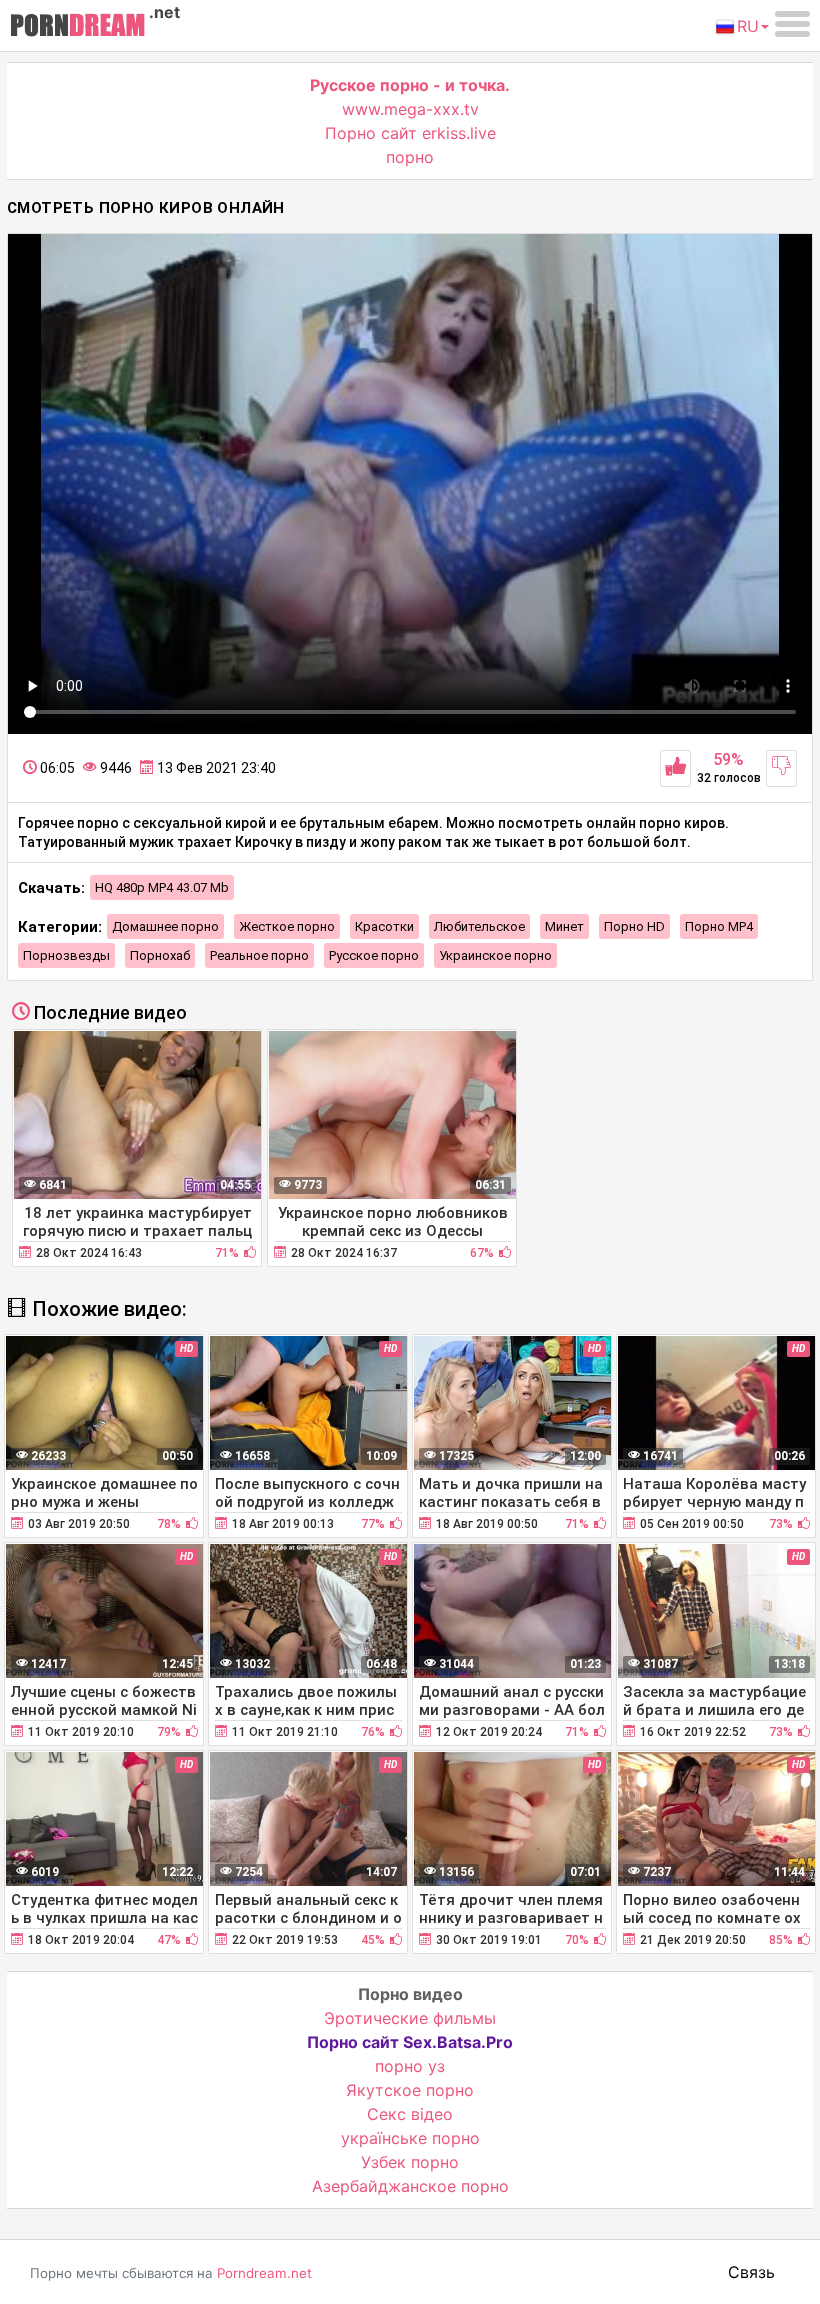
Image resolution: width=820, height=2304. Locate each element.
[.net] (77, 28)
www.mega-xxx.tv (410, 109)
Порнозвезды (66, 955)
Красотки (384, 926)
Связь (751, 2272)
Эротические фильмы (410, 2018)
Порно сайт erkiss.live (410, 133)
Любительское (479, 926)
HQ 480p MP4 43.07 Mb (162, 887)
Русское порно (374, 955)
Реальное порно (259, 955)
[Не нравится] (781, 768)
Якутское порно (410, 2090)
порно (410, 157)
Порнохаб (160, 955)
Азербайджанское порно (410, 2186)
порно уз (410, 2066)
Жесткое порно (287, 926)
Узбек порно (410, 2162)
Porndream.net (264, 2273)
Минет (564, 926)
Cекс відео (410, 2114)
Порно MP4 (719, 926)
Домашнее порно (165, 926)
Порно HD (634, 926)
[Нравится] (675, 768)
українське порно (410, 2138)
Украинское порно (495, 955)
